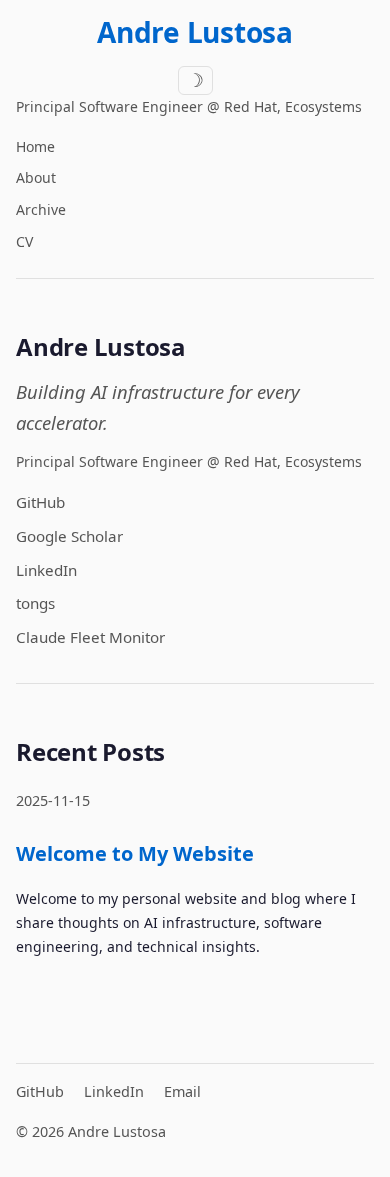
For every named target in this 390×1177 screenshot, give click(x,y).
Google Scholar (69, 536)
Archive (41, 209)
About (36, 177)
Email (182, 1091)
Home (35, 146)
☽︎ (195, 80)
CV (24, 241)
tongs (35, 603)
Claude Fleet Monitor (90, 637)
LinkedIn (46, 570)
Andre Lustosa (194, 32)
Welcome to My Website (135, 853)
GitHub (40, 502)
